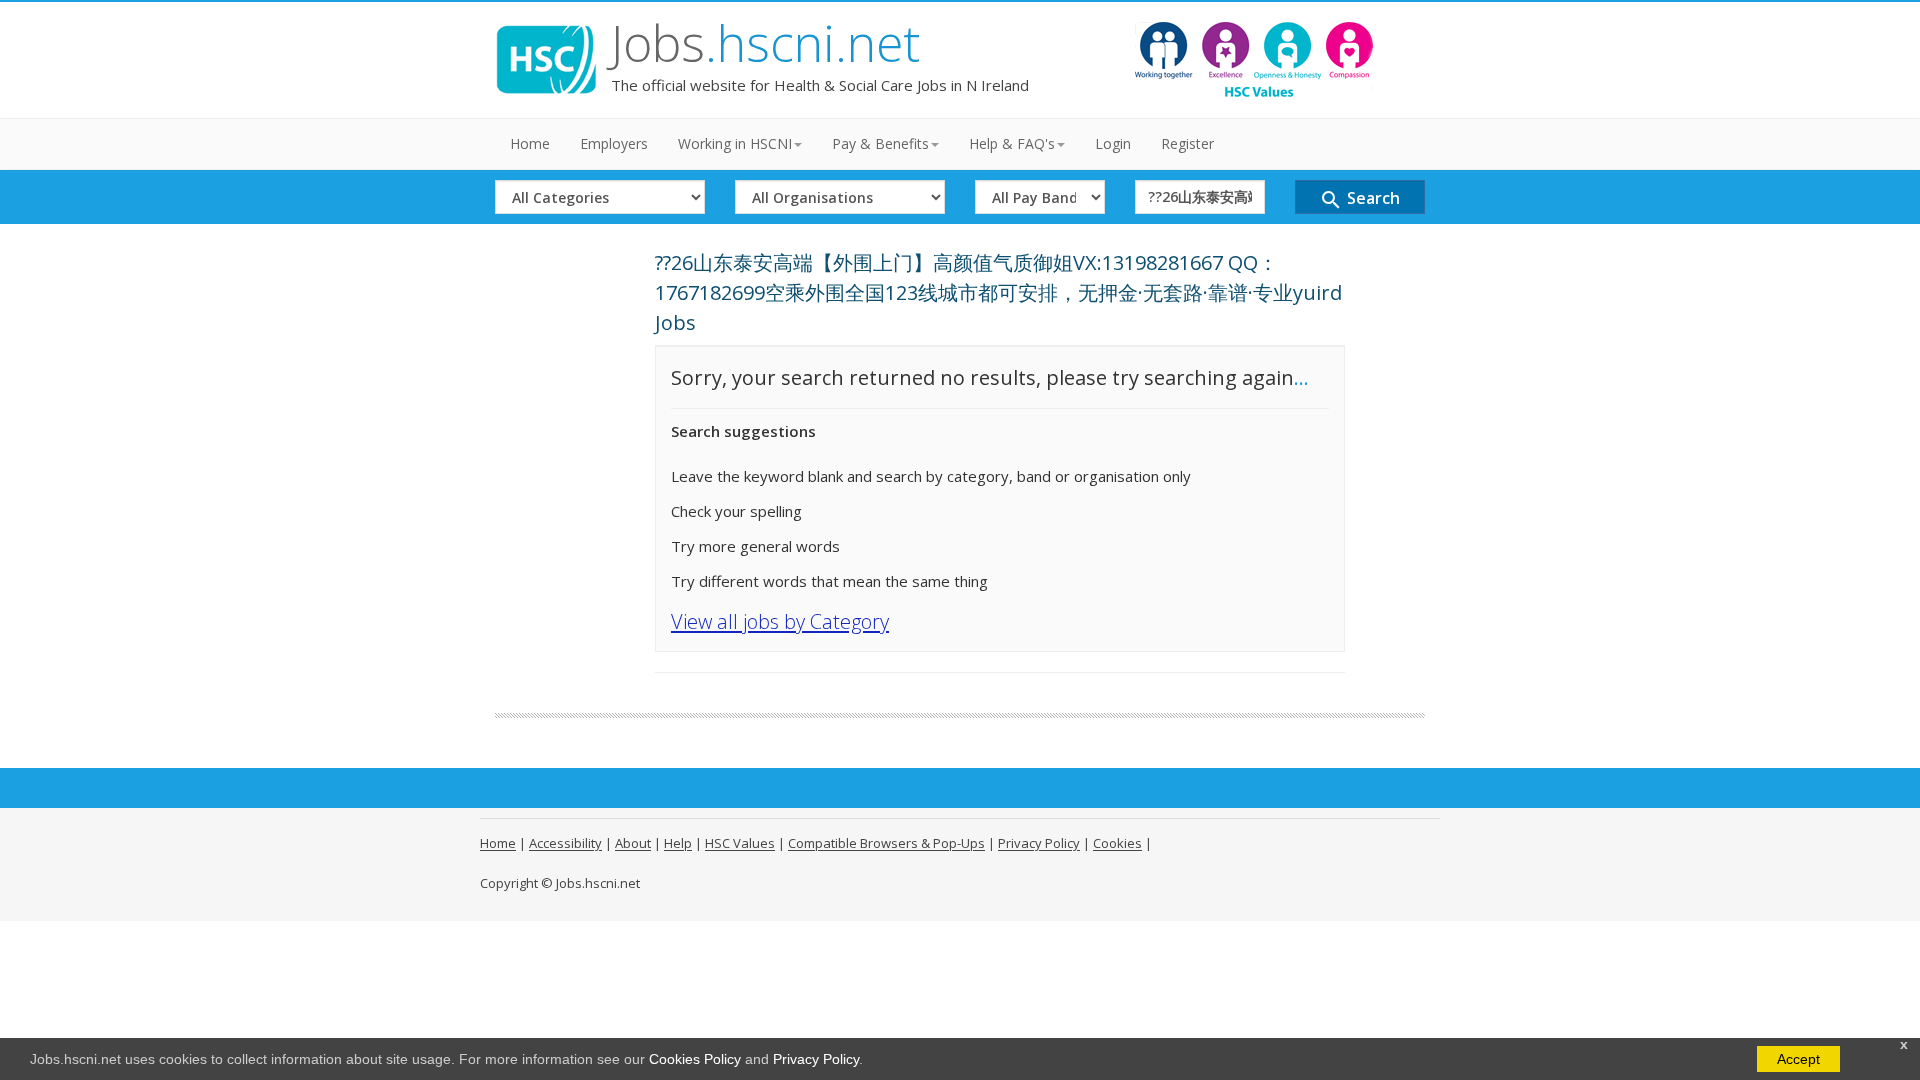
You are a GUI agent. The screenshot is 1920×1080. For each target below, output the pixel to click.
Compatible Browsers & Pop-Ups (886, 843)
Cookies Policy (695, 1059)
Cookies (1117, 843)
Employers (614, 143)
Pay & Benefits (880, 143)
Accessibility (565, 843)
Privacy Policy (816, 1059)
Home (530, 143)
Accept (1798, 1059)
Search (1359, 199)
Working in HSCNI (735, 143)
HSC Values (740, 843)
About (633, 843)
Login (1113, 143)
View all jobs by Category (780, 621)
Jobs (765, 43)
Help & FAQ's (1012, 143)
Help (678, 843)
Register (1187, 143)
